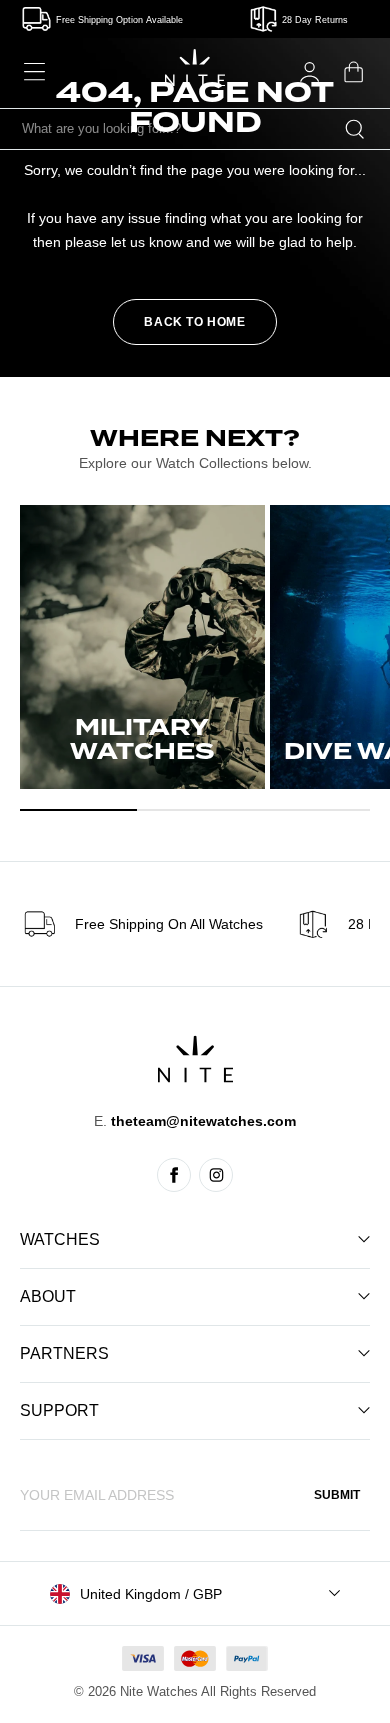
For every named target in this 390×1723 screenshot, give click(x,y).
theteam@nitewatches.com (203, 1121)
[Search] (355, 129)
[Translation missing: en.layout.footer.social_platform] (174, 1175)
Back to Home (194, 322)
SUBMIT (337, 1495)
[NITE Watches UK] (195, 67)
